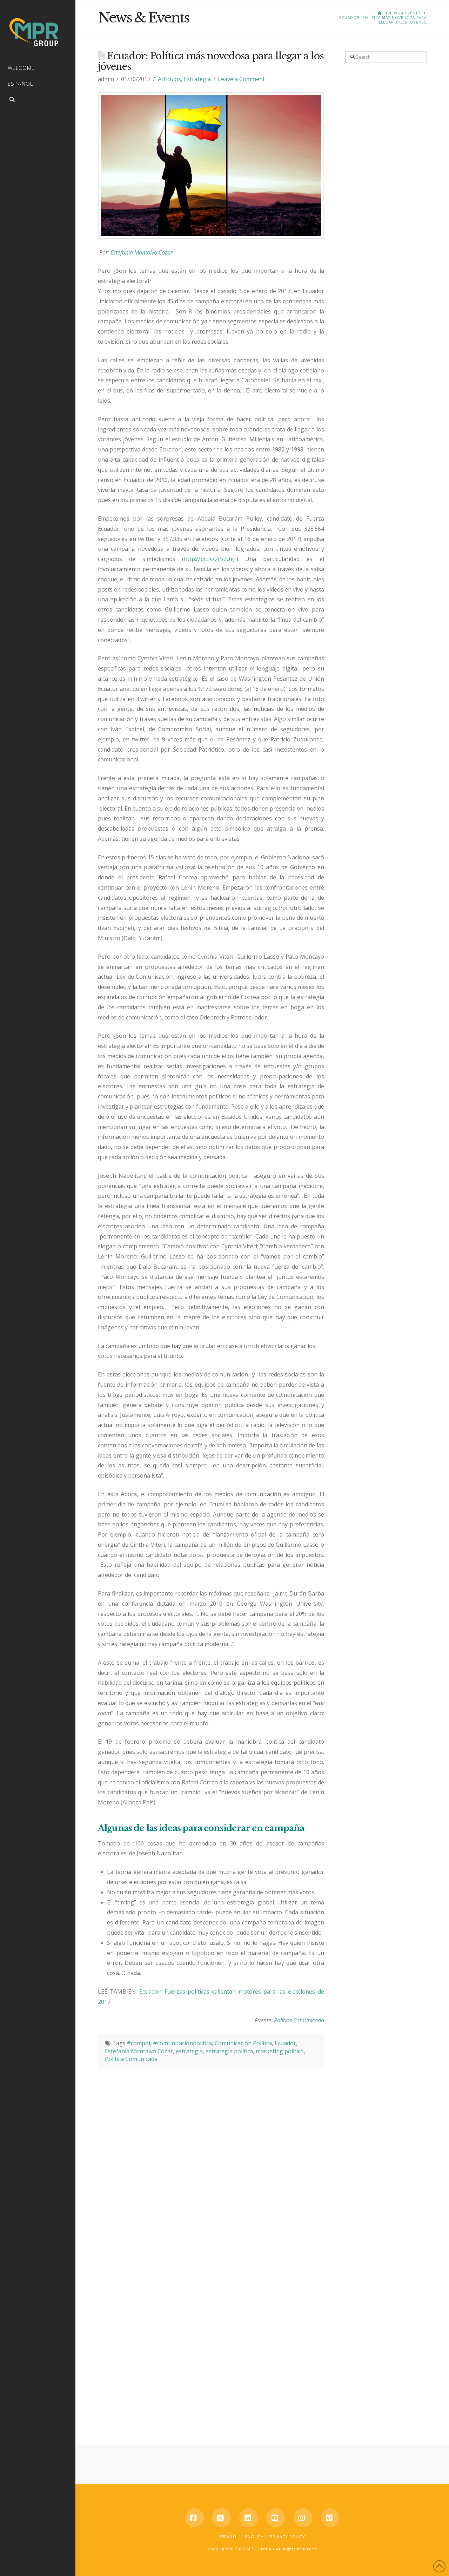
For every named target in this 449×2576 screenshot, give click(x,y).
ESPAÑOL (229, 2537)
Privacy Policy (287, 2537)
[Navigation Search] (38, 101)
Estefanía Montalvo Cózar (142, 252)
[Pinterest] (330, 2518)
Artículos (169, 79)
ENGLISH (254, 2537)
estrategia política (229, 2051)
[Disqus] (211, 2156)
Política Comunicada (299, 2020)
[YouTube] (276, 2518)
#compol (138, 2043)
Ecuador (285, 2043)
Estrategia (197, 79)
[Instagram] (303, 2518)
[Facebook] (194, 2518)
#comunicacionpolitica (182, 2043)
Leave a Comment (241, 79)
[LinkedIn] (249, 2518)
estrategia (189, 2051)
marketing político (280, 2051)
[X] (221, 2518)
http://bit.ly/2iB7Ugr (210, 559)
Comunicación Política (243, 2043)
